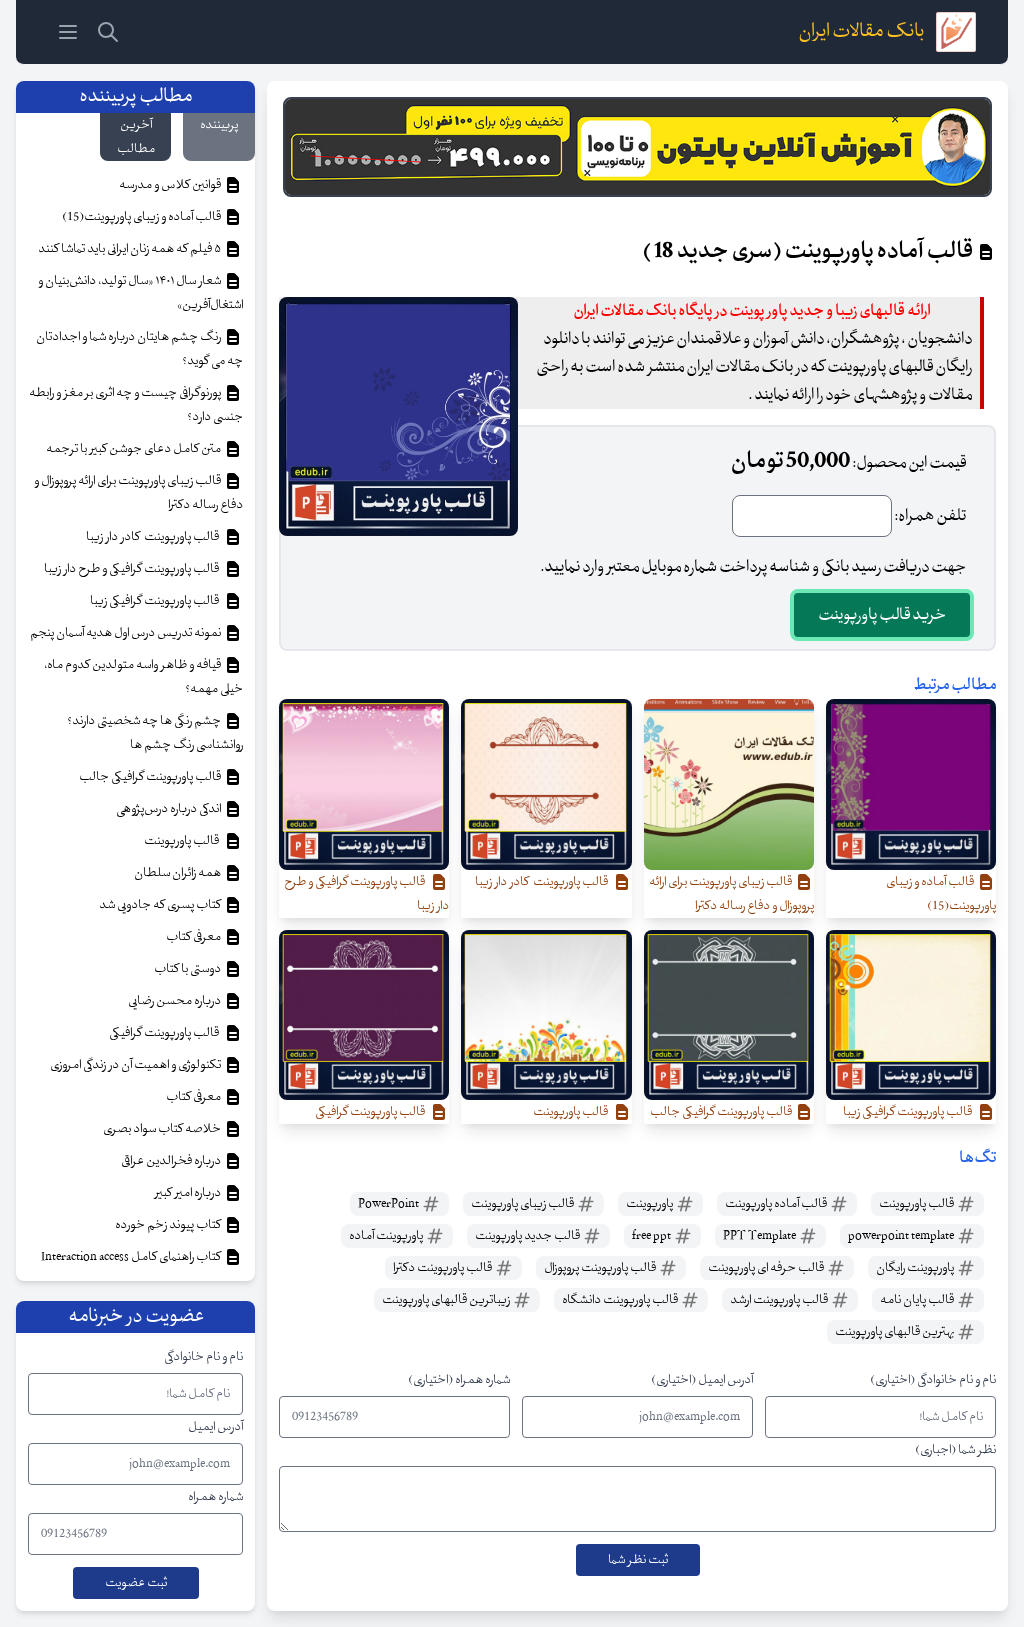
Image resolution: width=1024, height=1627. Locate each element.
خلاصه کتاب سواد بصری (163, 1129)
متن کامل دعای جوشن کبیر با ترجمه (134, 449)
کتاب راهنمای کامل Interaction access (132, 1257)
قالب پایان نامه (918, 1300)
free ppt (652, 1236)
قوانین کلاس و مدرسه (171, 185)
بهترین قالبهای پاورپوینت (895, 1332)
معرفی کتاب (194, 937)
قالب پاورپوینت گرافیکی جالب (151, 777)
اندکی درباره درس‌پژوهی (169, 809)
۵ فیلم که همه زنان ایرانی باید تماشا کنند (130, 249)
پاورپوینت (650, 1204)
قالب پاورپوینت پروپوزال (601, 1268)
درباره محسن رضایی (175, 1001)
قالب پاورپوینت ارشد (780, 1300)
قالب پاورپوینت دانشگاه (621, 1300)
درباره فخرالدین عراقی (172, 1161)
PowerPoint (389, 1204)
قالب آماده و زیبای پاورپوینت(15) (142, 217)
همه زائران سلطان (178, 873)
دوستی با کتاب (188, 969)
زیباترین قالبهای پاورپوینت (447, 1300)
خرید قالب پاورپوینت (882, 615)
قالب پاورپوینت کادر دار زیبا (154, 537)
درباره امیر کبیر (189, 1193)
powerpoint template (902, 1236)
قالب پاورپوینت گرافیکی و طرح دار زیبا (133, 569)
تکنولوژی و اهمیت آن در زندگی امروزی (136, 1065)
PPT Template (760, 1236)
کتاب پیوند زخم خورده (169, 1225)
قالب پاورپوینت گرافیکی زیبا (156, 601)
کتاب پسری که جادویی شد (161, 905)
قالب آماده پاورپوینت (777, 1204)
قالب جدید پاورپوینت (528, 1236)
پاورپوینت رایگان (916, 1268)
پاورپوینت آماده (387, 1236)
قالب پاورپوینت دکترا (443, 1268)
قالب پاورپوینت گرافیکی (166, 1033)
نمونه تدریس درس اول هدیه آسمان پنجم (126, 633)
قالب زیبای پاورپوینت (523, 1204)
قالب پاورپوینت (917, 1204)
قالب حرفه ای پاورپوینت (767, 1268)
